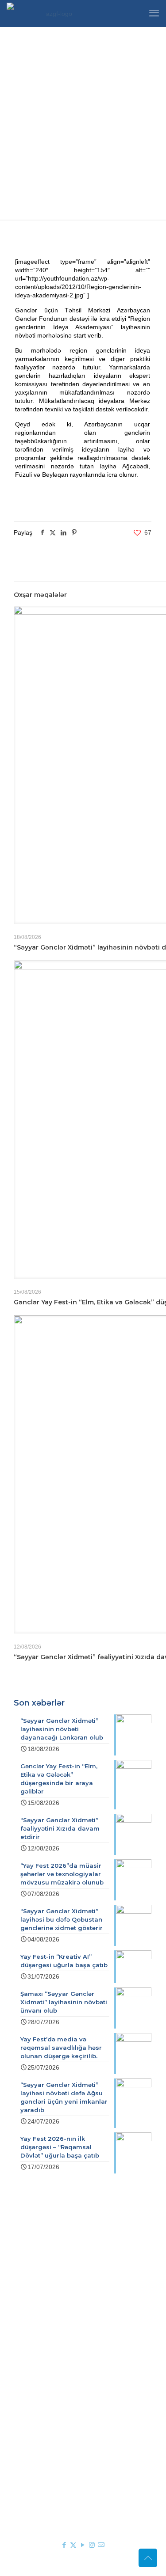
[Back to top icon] (148, 2558)
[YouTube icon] (83, 2545)
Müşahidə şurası (71, 2349)
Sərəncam (63, 2302)
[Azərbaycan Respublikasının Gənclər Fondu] (55, 13)
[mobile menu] (154, 13)
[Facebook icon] (64, 2545)
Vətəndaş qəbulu (72, 2375)
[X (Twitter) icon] (73, 2545)
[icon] (101, 2545)
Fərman (59, 2289)
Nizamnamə (65, 2314)
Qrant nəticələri (70, 2362)
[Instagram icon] (92, 2545)
